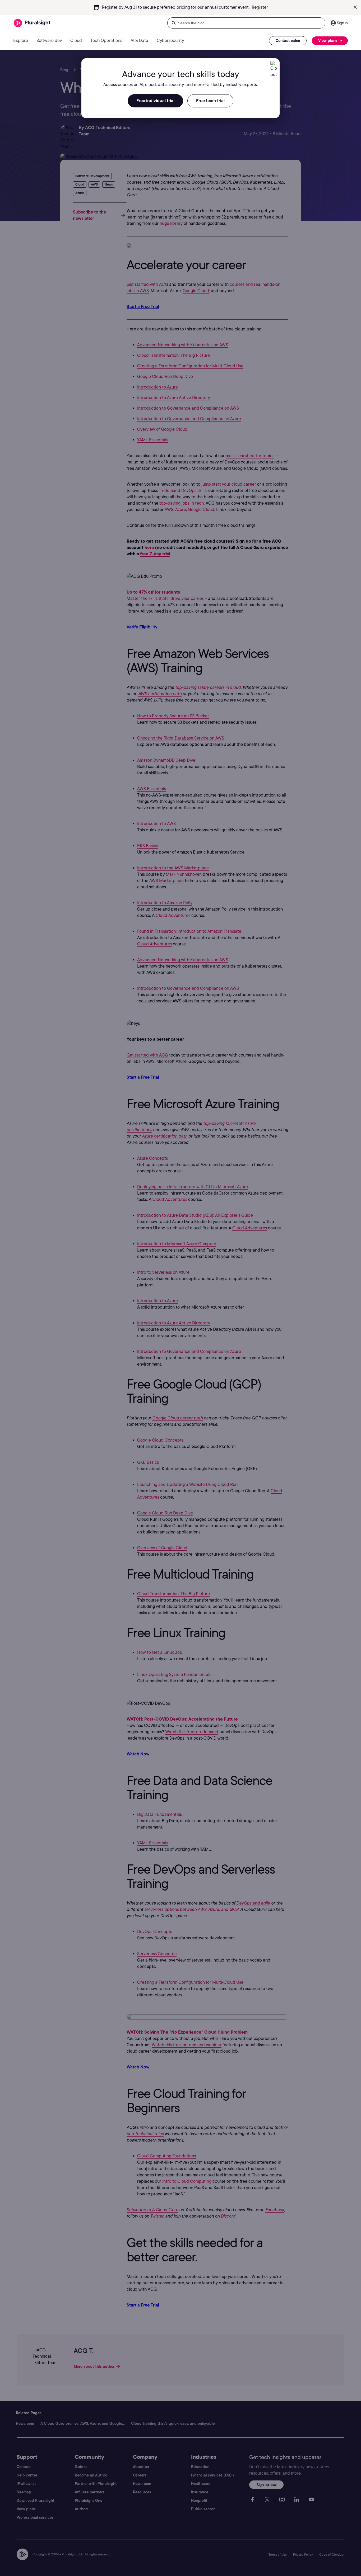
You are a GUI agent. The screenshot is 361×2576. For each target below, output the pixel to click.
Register (260, 7)
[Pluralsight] (32, 23)
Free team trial (210, 101)
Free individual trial (155, 101)
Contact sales (288, 41)
